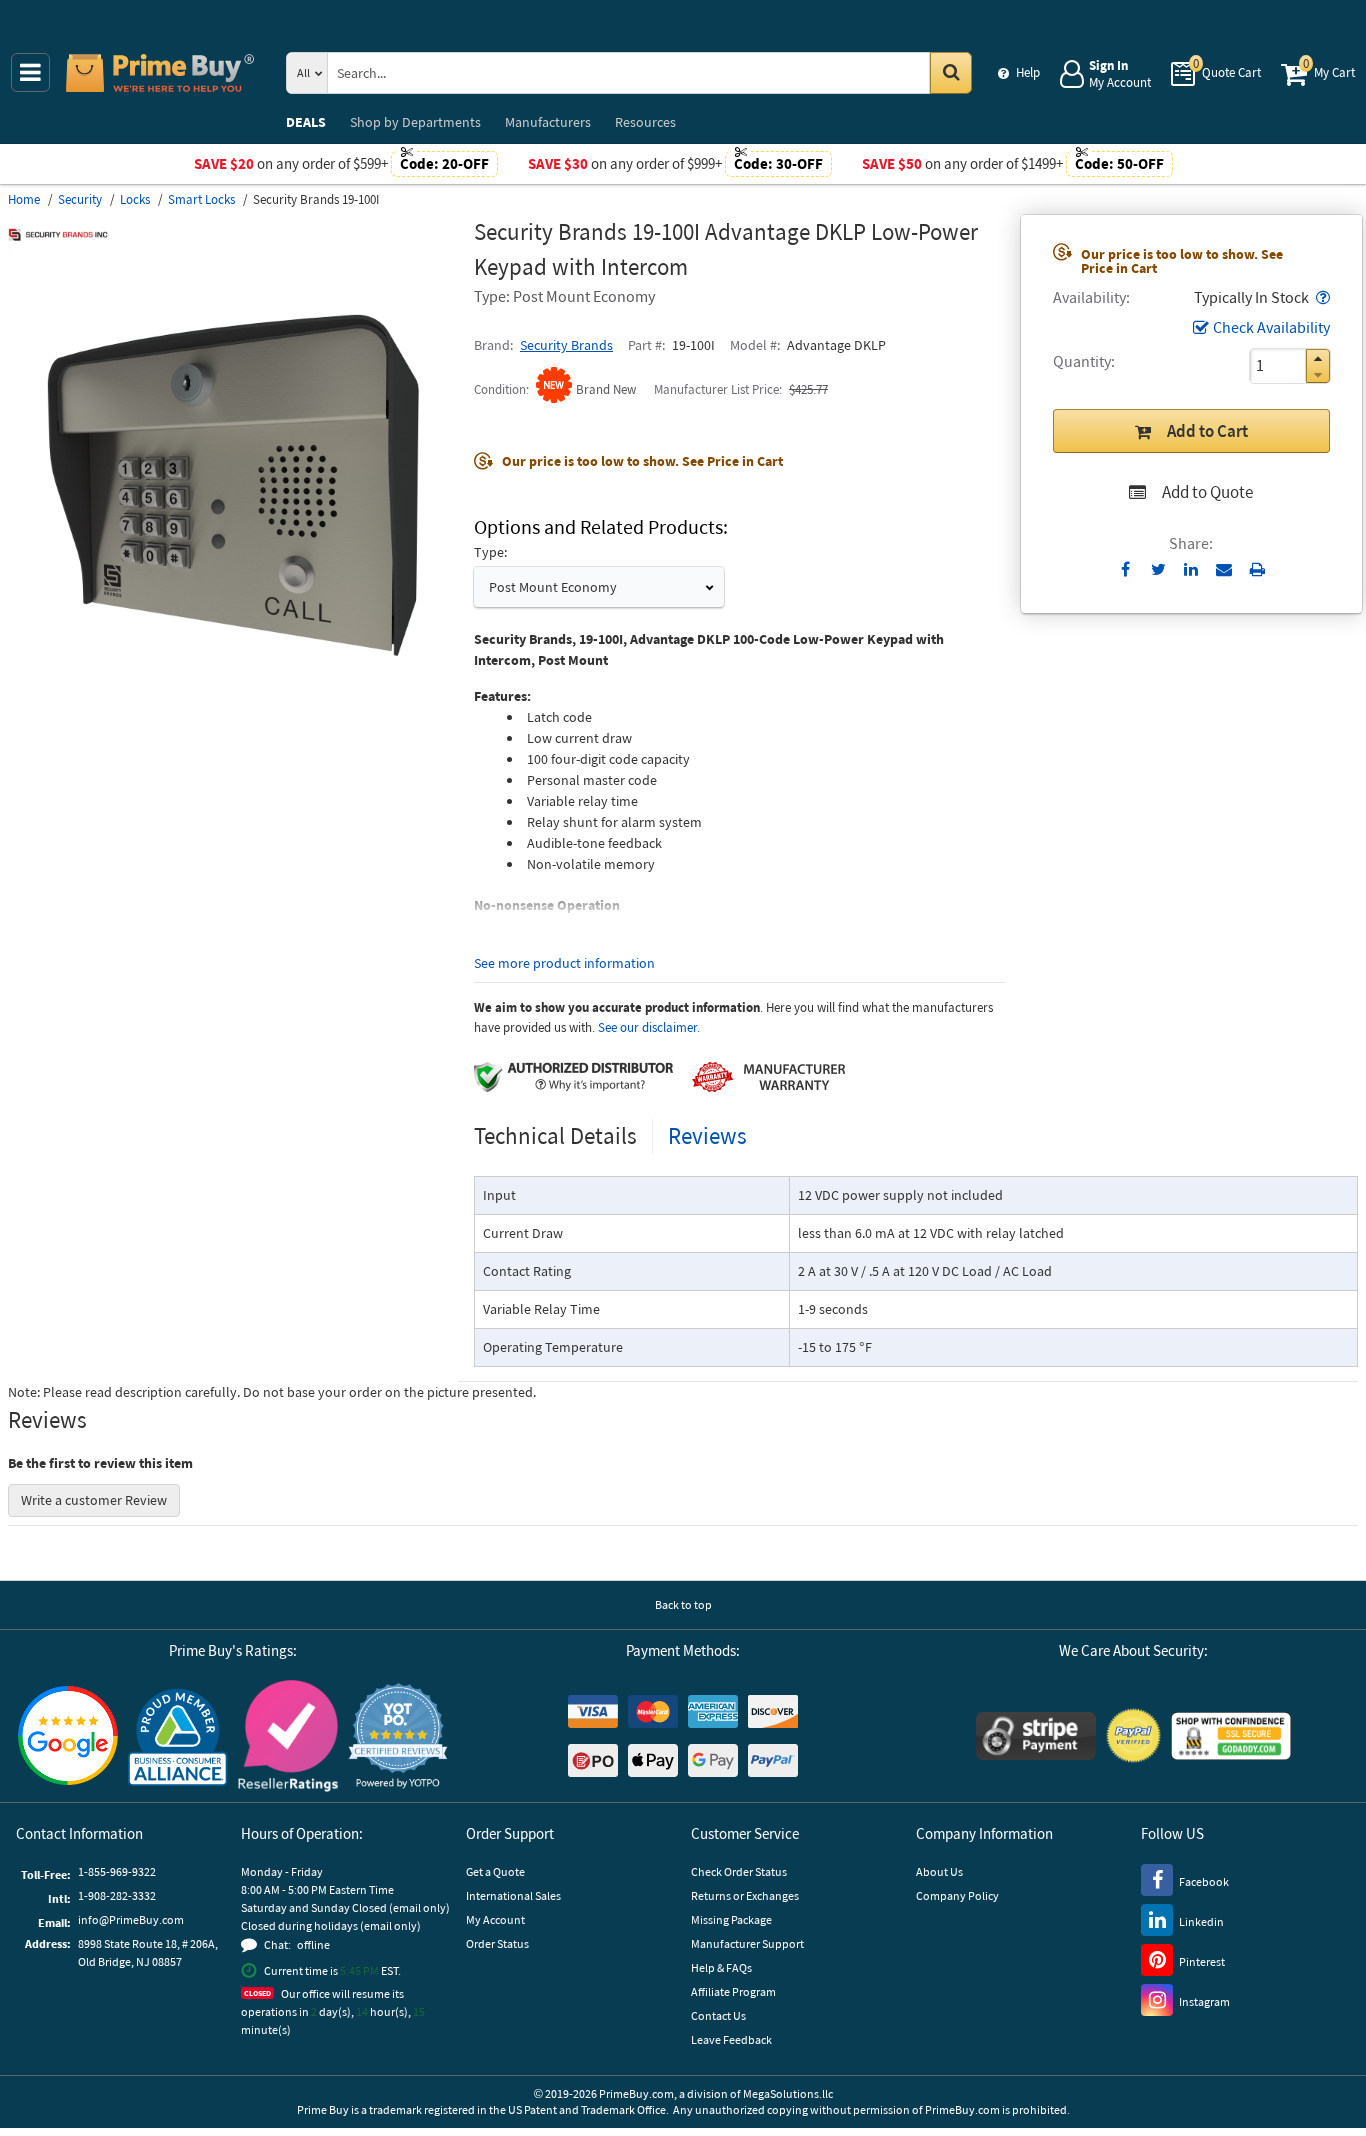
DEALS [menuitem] (306, 122)
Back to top (683, 1604)
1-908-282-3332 (117, 1895)
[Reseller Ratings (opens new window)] (288, 1736)
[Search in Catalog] (951, 73)
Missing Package (731, 1919)
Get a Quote (495, 1871)
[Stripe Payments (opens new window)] (1036, 1736)
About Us (939, 1871)
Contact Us (718, 2015)
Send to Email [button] (1224, 570)
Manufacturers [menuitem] (548, 122)
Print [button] (1257, 569)
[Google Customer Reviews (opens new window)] (68, 1735)
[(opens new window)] (233, 705)
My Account (495, 1919)
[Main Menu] (30, 72)
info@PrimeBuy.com (131, 1919)
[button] (1321, 297)
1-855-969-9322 (117, 1871)
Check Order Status (739, 1871)
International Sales (513, 1895)
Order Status (497, 1943)
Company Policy (957, 1895)
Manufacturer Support (747, 1943)
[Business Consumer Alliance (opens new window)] (178, 1736)
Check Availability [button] (1271, 327)
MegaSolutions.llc (788, 2093)
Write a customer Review (94, 1500)
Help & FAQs (721, 1967)
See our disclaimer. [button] (649, 1027)
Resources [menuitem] (645, 122)
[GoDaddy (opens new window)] (1231, 1736)
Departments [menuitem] (415, 122)
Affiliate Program (733, 1991)
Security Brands (566, 345)
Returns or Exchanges (745, 1895)
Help (1028, 72)
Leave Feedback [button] (731, 2039)
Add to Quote (1207, 492)
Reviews (707, 1135)
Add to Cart (1207, 431)
